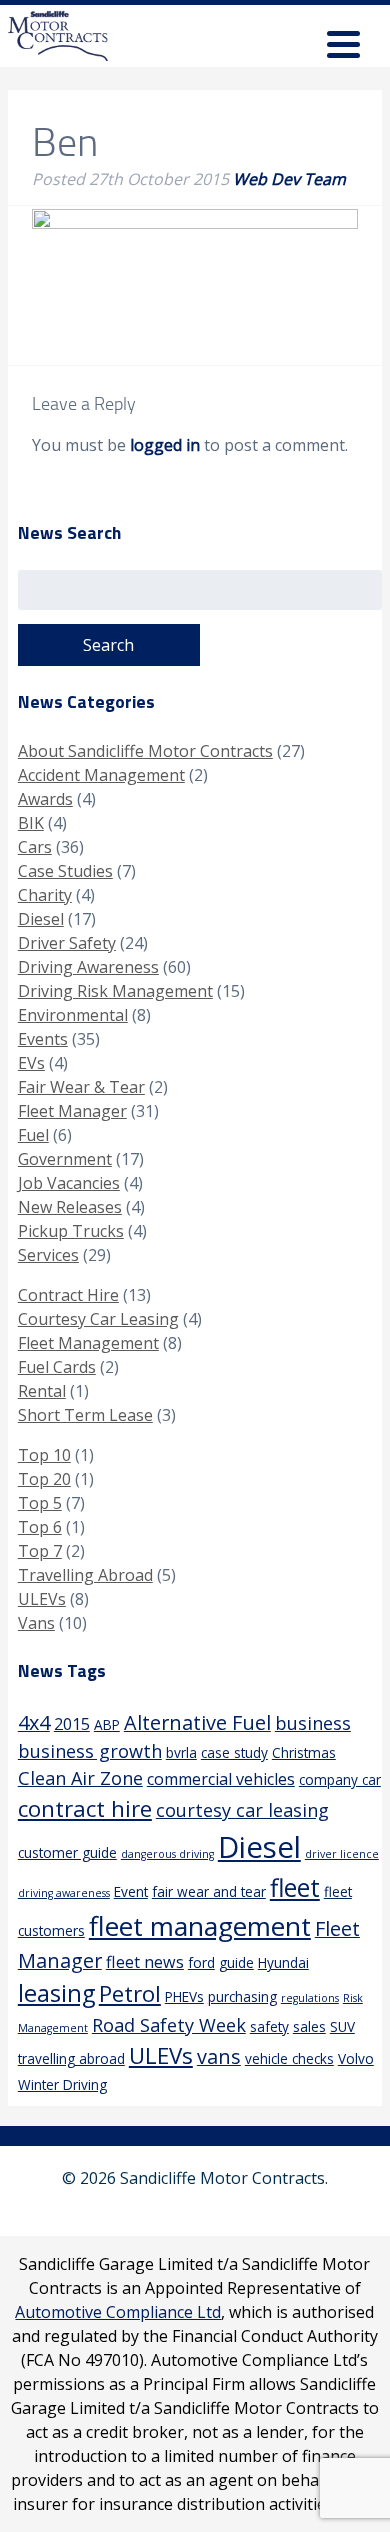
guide (236, 1962)
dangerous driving (167, 1854)
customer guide (67, 1852)
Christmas (304, 1752)
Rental (42, 1391)
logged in (165, 445)
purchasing (242, 1996)
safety (269, 2026)
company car (340, 1779)
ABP (107, 1724)
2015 (72, 1724)
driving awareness (64, 1893)
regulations (310, 1998)
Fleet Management (88, 1343)
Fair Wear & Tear (81, 1087)
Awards (45, 799)
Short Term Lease (85, 1415)
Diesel (41, 919)
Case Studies (65, 871)
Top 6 (40, 1527)
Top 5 (40, 1503)
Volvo (356, 2058)
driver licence (342, 1854)
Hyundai (283, 1962)
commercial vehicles (221, 1779)
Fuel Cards (57, 1367)
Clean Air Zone (80, 1778)
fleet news (145, 1962)
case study (234, 1752)
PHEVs (184, 1996)
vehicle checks (289, 2058)
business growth (90, 1751)
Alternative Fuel (197, 1722)
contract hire (85, 1808)
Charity (45, 895)
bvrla (181, 1752)
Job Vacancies (69, 1183)
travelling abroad (71, 2058)
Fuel (33, 1135)
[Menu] (343, 47)
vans (219, 2056)
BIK (31, 823)
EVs (31, 1063)
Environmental (73, 1015)
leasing (56, 1993)
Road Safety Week (169, 2025)
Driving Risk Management (115, 991)
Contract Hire (68, 1295)
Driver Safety (67, 943)
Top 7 (40, 1551)
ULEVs (42, 1599)
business (313, 1723)
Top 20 (44, 1479)
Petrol (130, 1993)
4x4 (34, 1722)
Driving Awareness (88, 967)
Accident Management (101, 775)
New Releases (70, 1207)
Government (65, 1159)
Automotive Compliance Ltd (118, 2312)
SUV (342, 2026)
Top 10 (44, 1455)
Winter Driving (62, 2084)
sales (309, 2026)
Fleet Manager (72, 1111)
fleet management (200, 1926)
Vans (36, 1623)
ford (201, 1962)
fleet (295, 1887)
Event (131, 1891)
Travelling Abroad (85, 1575)
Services (48, 1255)
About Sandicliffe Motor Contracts (145, 751)
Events (43, 1039)
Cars (35, 847)
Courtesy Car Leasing (98, 1319)
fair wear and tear (209, 1891)
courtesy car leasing (242, 1810)
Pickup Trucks (71, 1231)
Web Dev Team (289, 179)
